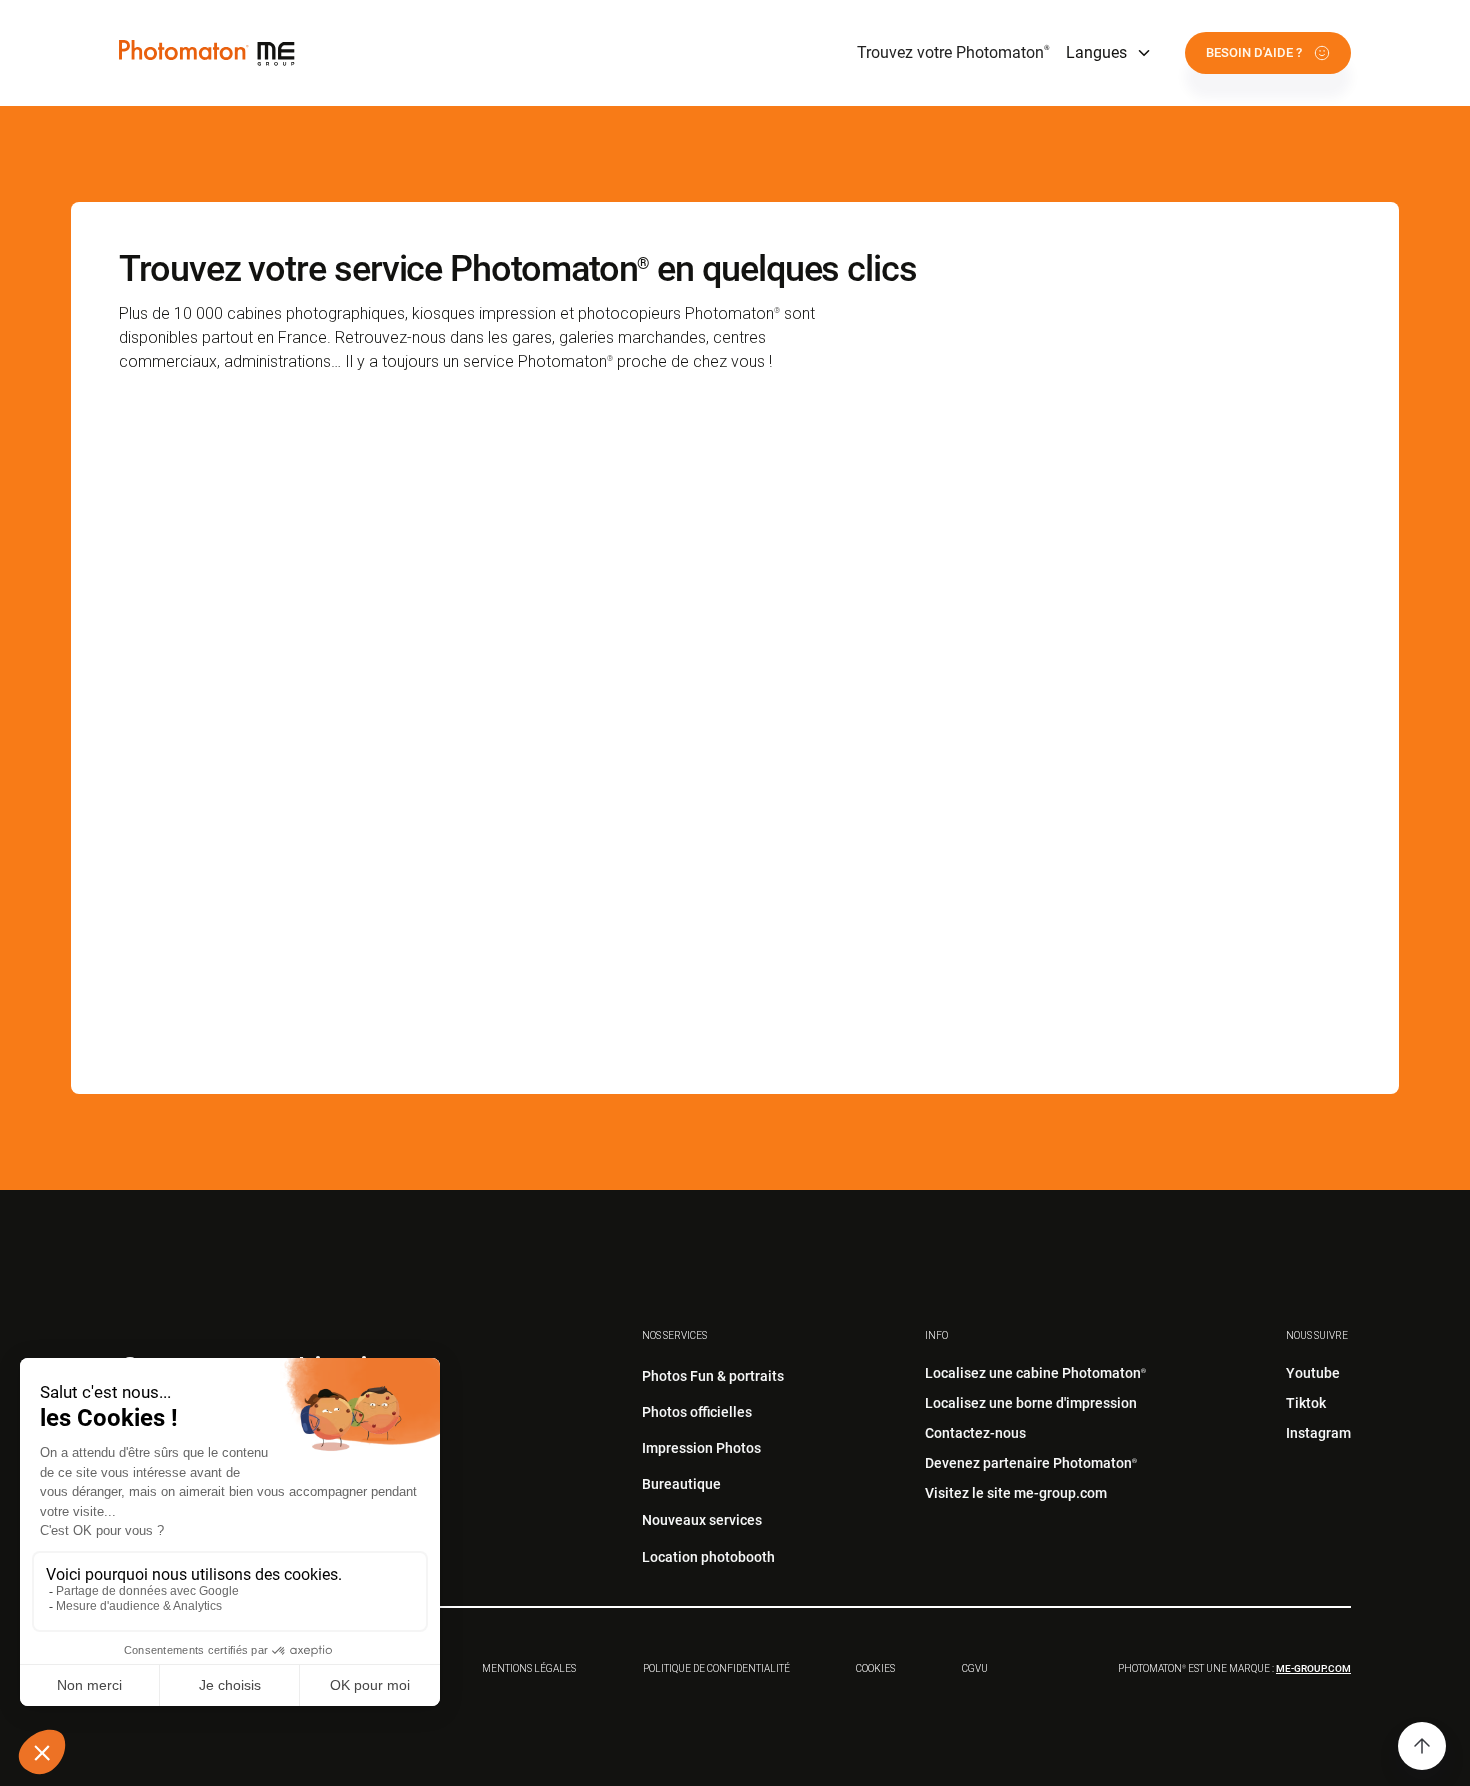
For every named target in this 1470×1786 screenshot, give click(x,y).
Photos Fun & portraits (713, 1376)
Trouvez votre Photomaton (953, 52)
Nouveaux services (702, 1520)
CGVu (975, 1668)
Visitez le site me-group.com (1016, 1493)
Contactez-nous (975, 1433)
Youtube (1313, 1373)
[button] (1109, 53)
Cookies (875, 1668)
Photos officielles (697, 1412)
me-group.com (1313, 1668)
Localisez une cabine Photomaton (1035, 1373)
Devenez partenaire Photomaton (1031, 1463)
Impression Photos (701, 1448)
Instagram (1318, 1433)
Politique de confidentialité (716, 1668)
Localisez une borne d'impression (1031, 1403)
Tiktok (1306, 1403)
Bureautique (681, 1484)
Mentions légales (529, 1668)
